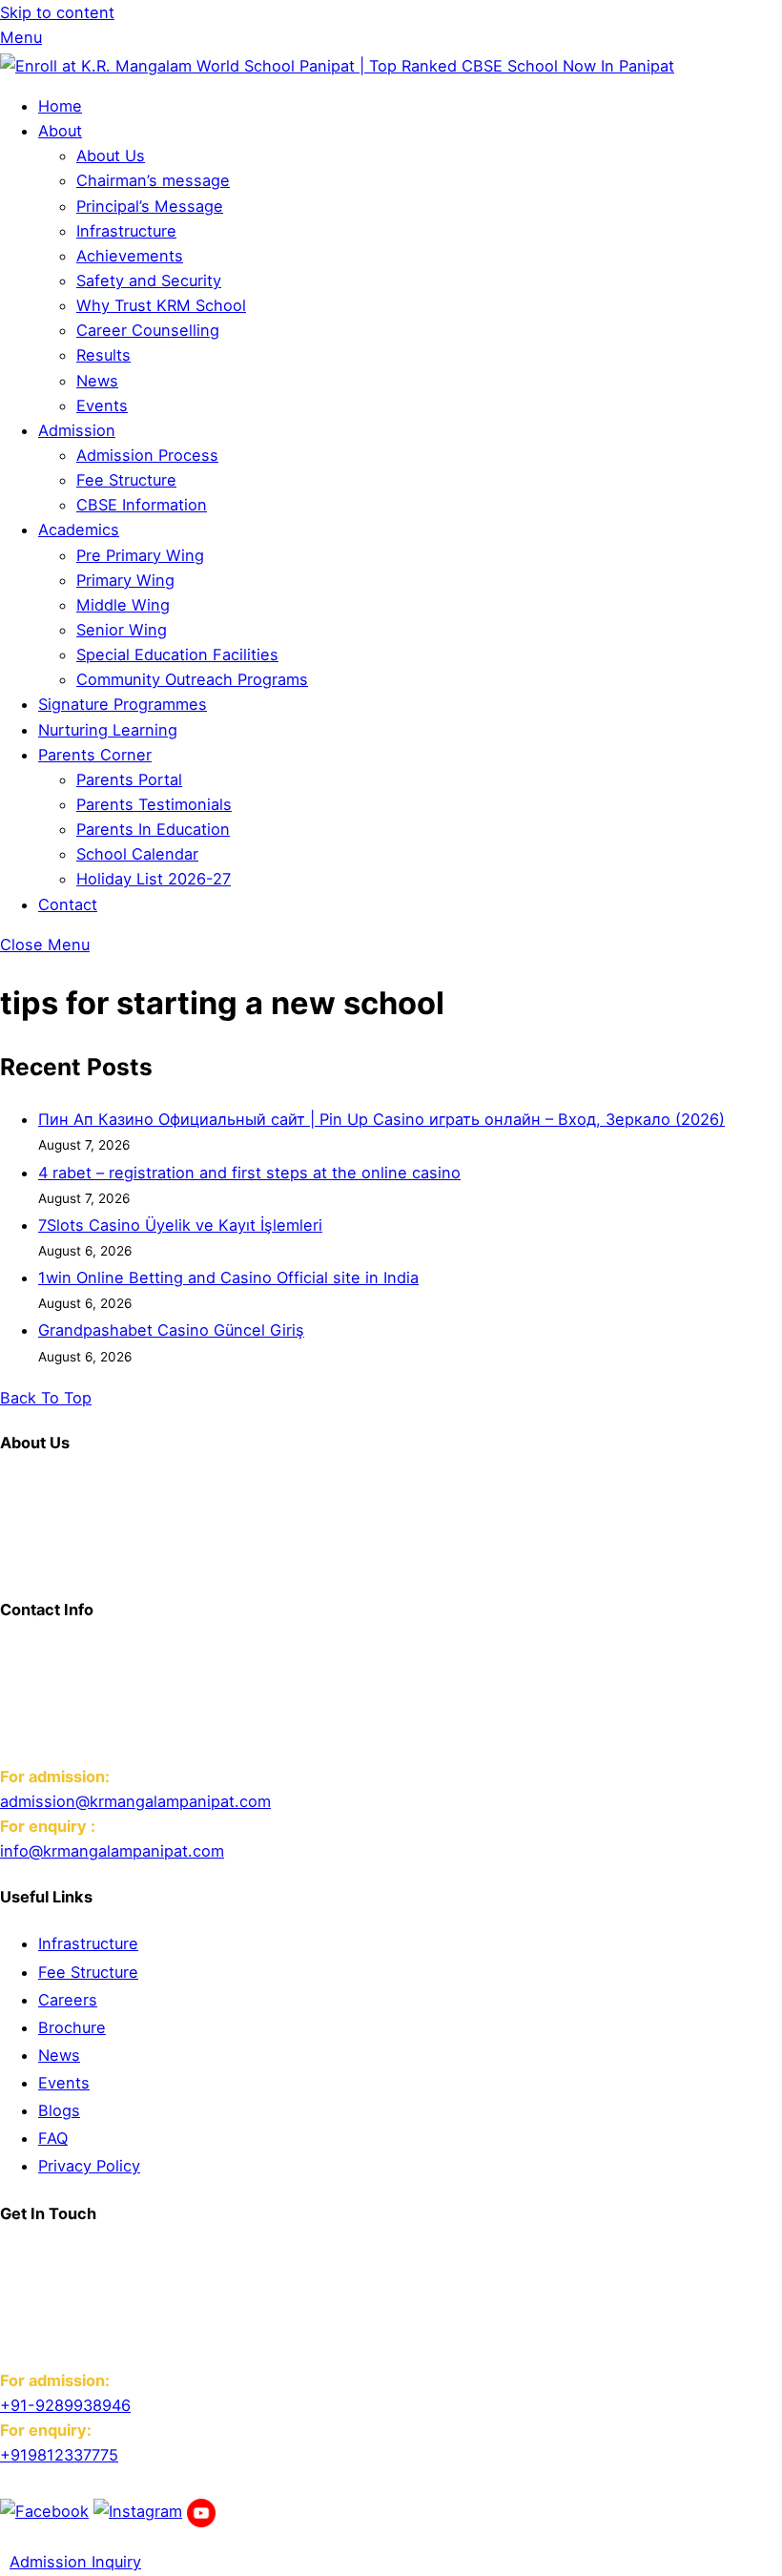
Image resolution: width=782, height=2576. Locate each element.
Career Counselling (148, 330)
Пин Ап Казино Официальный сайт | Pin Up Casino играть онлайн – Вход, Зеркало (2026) (381, 1119)
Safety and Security (149, 280)
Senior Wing (122, 630)
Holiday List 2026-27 (154, 879)
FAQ (53, 2138)
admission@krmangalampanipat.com (135, 1801)
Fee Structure (126, 480)
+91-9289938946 (65, 2405)
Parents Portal (129, 779)
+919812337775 (59, 2455)
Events (102, 405)
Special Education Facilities (177, 654)
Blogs (59, 2110)
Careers (68, 2000)
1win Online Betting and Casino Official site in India (228, 1278)
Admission (77, 430)
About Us (111, 156)
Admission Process (147, 455)
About (60, 131)
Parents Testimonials (154, 804)
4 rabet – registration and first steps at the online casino (249, 1173)
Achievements (130, 256)
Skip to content (57, 12)
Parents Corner (95, 755)
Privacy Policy (89, 2166)
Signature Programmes (123, 704)
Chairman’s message (153, 180)
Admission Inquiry (75, 2562)
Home (60, 106)
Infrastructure (126, 231)
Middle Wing (123, 605)
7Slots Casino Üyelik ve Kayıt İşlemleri (180, 1225)
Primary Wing (125, 580)
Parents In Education (153, 829)
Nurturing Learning (108, 730)
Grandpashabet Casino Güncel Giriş (171, 1330)
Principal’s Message (150, 206)
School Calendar (137, 854)
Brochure (72, 2027)
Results (103, 355)
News (97, 381)
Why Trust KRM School (161, 305)
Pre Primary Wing (140, 555)
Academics (79, 530)
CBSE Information (142, 505)
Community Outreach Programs (192, 679)
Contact (68, 904)
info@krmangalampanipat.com (112, 1851)
